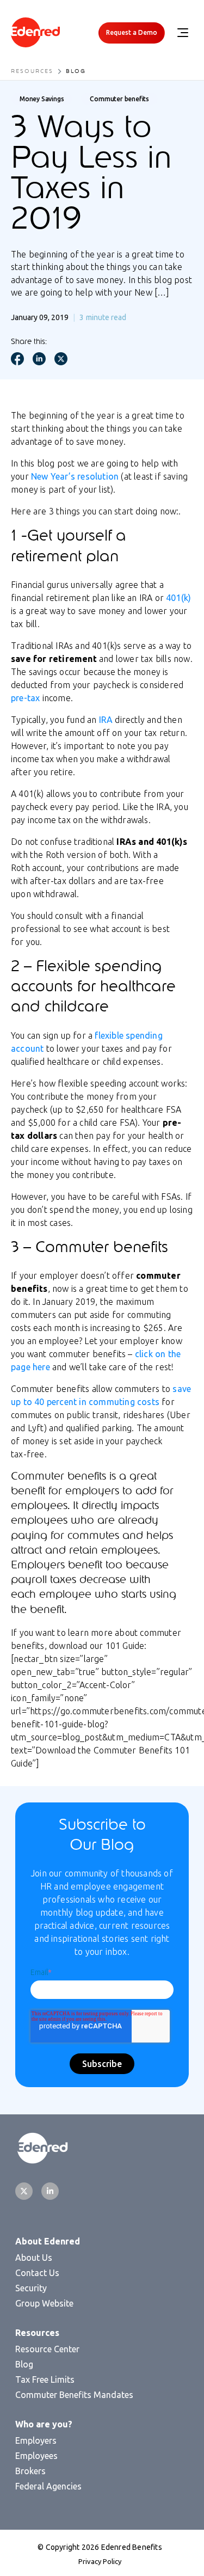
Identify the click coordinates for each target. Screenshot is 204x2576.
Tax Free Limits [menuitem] (45, 2379)
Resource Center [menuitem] (47, 2349)
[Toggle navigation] (182, 33)
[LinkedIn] (50, 2191)
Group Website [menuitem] (44, 2303)
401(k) (178, 598)
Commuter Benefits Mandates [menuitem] (74, 2395)
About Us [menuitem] (34, 2258)
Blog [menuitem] (24, 2364)
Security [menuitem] (31, 2288)
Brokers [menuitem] (30, 2471)
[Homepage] (35, 33)
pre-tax (25, 698)
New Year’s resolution (75, 476)
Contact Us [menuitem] (37, 2273)
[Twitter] (24, 2191)
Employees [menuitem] (36, 2456)
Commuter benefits (119, 99)
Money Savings (42, 99)
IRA (106, 720)
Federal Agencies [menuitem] (48, 2486)
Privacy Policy (100, 2561)
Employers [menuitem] (36, 2440)
